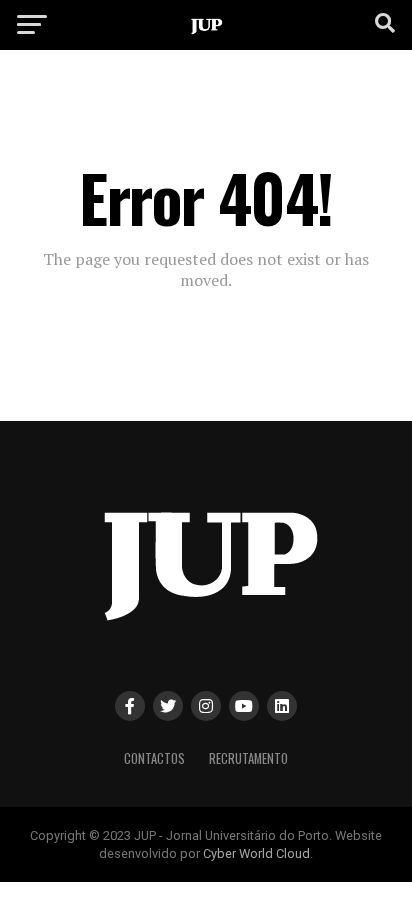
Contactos (154, 758)
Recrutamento (248, 758)
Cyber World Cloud (256, 853)
